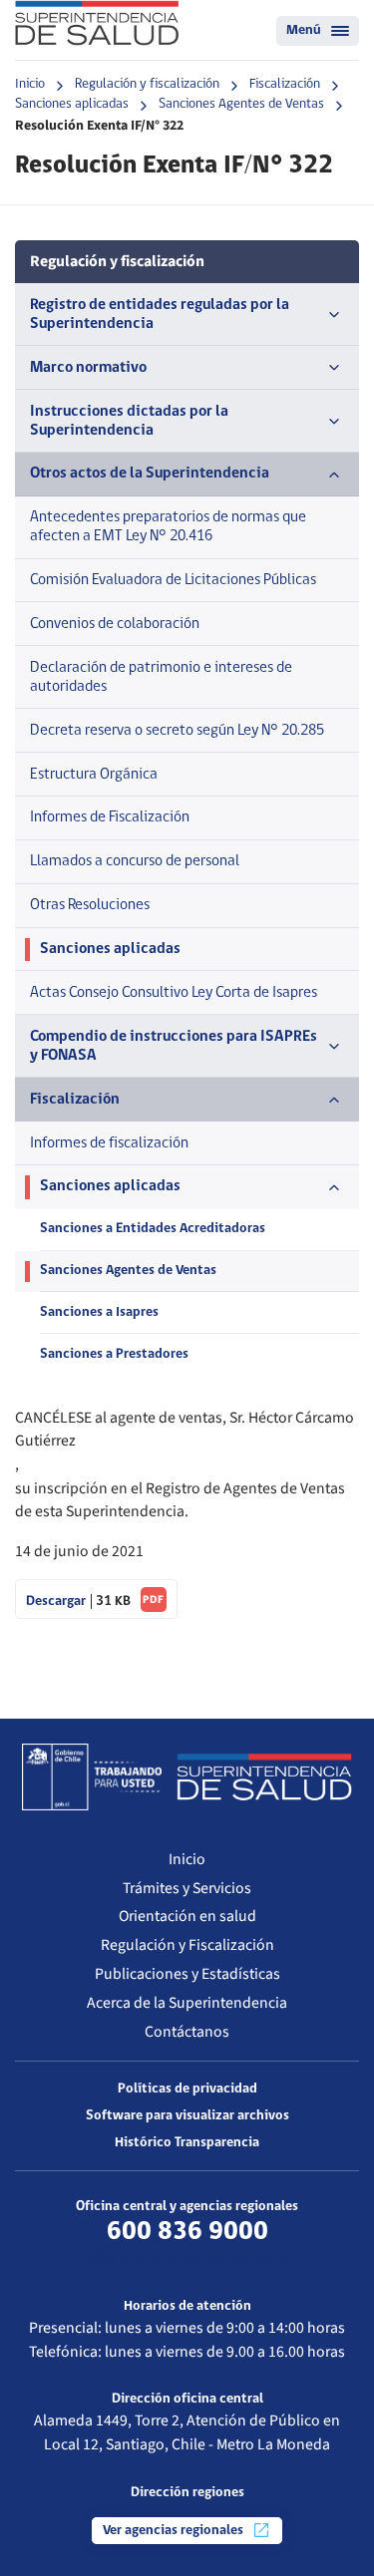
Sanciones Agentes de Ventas (241, 104)
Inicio (30, 84)
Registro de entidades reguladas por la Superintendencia (160, 315)
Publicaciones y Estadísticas (187, 1974)
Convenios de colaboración (115, 624)
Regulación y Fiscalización (187, 1945)
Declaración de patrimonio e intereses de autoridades (161, 677)
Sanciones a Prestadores (114, 1354)
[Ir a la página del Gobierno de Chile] (92, 1776)
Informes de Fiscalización (110, 817)
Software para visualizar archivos (187, 2116)
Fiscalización (285, 84)
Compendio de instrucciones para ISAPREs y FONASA (174, 1046)
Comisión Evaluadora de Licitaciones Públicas (173, 580)
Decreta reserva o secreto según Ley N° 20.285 (177, 731)
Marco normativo (88, 368)
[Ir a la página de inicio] (97, 23)
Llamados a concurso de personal (135, 861)
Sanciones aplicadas (72, 104)
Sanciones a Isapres (99, 1312)
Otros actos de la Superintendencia (150, 474)
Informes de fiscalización (109, 1143)
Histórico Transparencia (187, 2143)
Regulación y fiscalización (147, 84)
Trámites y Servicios (187, 1888)
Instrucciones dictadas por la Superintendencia (129, 421)
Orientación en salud (187, 1916)
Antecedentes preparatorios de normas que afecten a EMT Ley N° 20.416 (168, 527)
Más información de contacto (187, 2259)
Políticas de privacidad (187, 2089)
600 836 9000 (187, 2232)
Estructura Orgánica (94, 775)
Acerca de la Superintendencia (187, 2003)
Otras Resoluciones (90, 905)
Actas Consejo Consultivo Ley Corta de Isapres (174, 993)
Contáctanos (187, 2032)
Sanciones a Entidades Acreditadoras (153, 1229)
